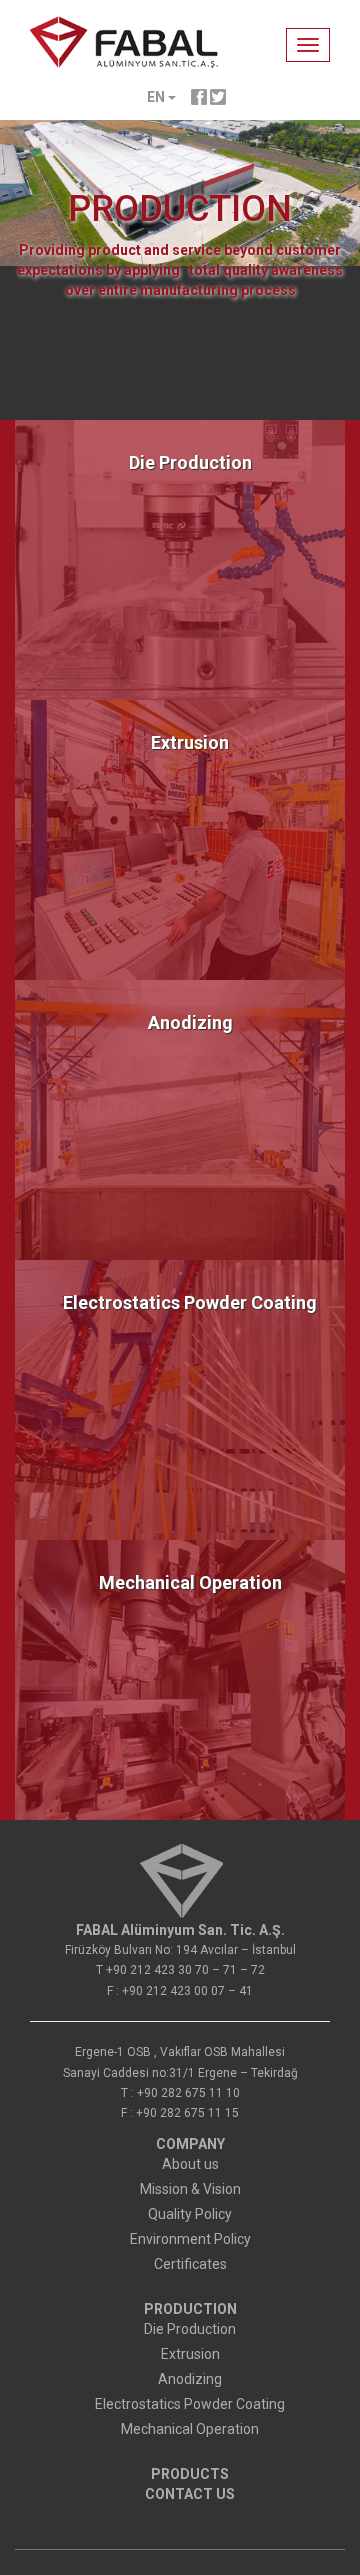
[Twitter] (218, 96)
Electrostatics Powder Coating (190, 1302)
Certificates (190, 2264)
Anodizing (190, 1022)
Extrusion (190, 742)
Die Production (190, 462)
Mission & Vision (190, 2189)
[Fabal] (180, 1879)
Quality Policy (190, 2214)
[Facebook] (199, 96)
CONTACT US (190, 2494)
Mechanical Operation (190, 1582)
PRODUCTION (190, 2309)
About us (190, 2164)
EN (157, 97)
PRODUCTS (190, 2474)
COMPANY (190, 2144)
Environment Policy (190, 2239)
